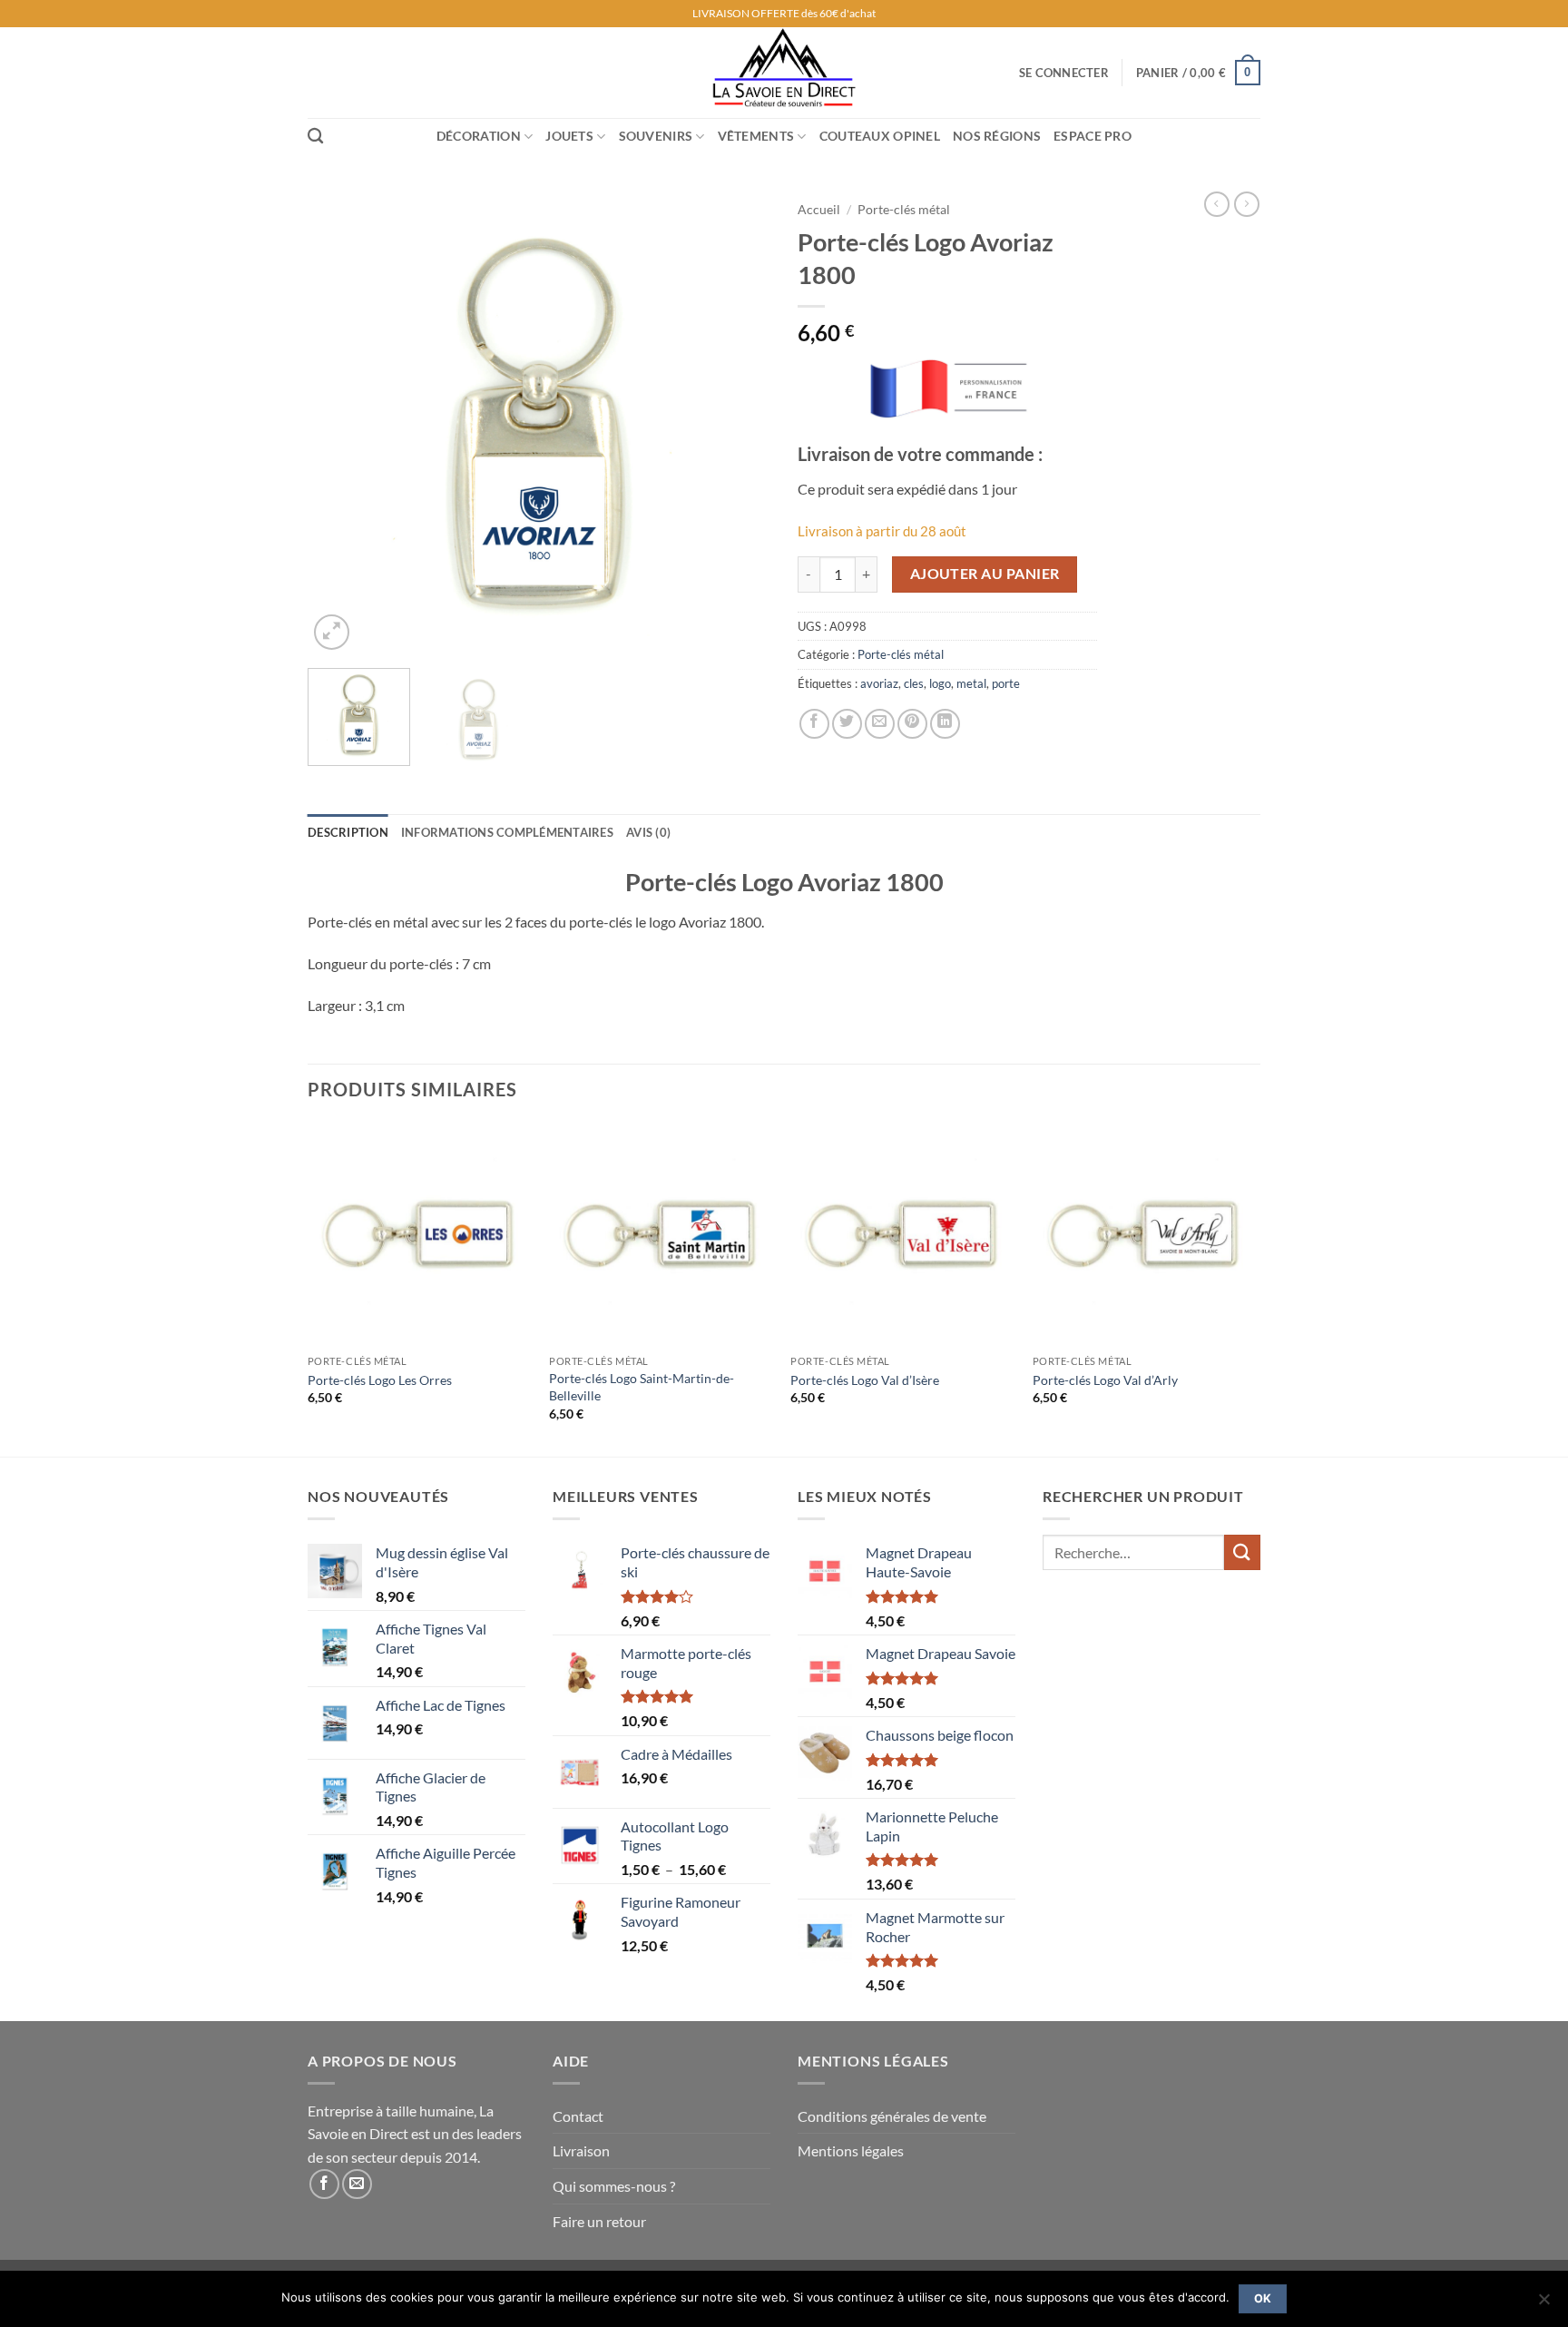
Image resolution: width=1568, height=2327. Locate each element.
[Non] (1543, 2304)
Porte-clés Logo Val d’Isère (865, 1380)
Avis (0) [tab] (648, 832)
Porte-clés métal (904, 210)
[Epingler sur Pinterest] (912, 724)
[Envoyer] (1242, 1552)
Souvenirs (656, 136)
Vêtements (756, 136)
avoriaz (879, 683)
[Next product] (1217, 204)
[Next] (739, 423)
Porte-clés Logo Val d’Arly (1105, 1380)
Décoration (479, 136)
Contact (578, 2116)
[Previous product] (1247, 204)
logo (940, 683)
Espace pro (1093, 136)
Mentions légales (851, 2150)
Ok (1263, 2298)
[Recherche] (315, 137)
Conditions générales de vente (892, 2116)
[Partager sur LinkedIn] (945, 724)
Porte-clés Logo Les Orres (380, 1380)
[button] (1064, 73)
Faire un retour (599, 2221)
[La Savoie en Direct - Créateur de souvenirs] (784, 73)
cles (914, 683)
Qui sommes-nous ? (614, 2186)
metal (971, 683)
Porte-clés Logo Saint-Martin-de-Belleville (642, 1387)
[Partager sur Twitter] (847, 724)
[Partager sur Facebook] (814, 724)
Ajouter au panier (985, 574)
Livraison (581, 2150)
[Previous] (339, 423)
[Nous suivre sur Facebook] (324, 2184)
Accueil (819, 210)
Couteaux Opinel (880, 136)
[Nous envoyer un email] (357, 2184)
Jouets (569, 136)
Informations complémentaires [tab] (507, 832)
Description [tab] (348, 832)
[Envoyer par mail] (880, 724)
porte (1006, 683)
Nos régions (997, 136)
